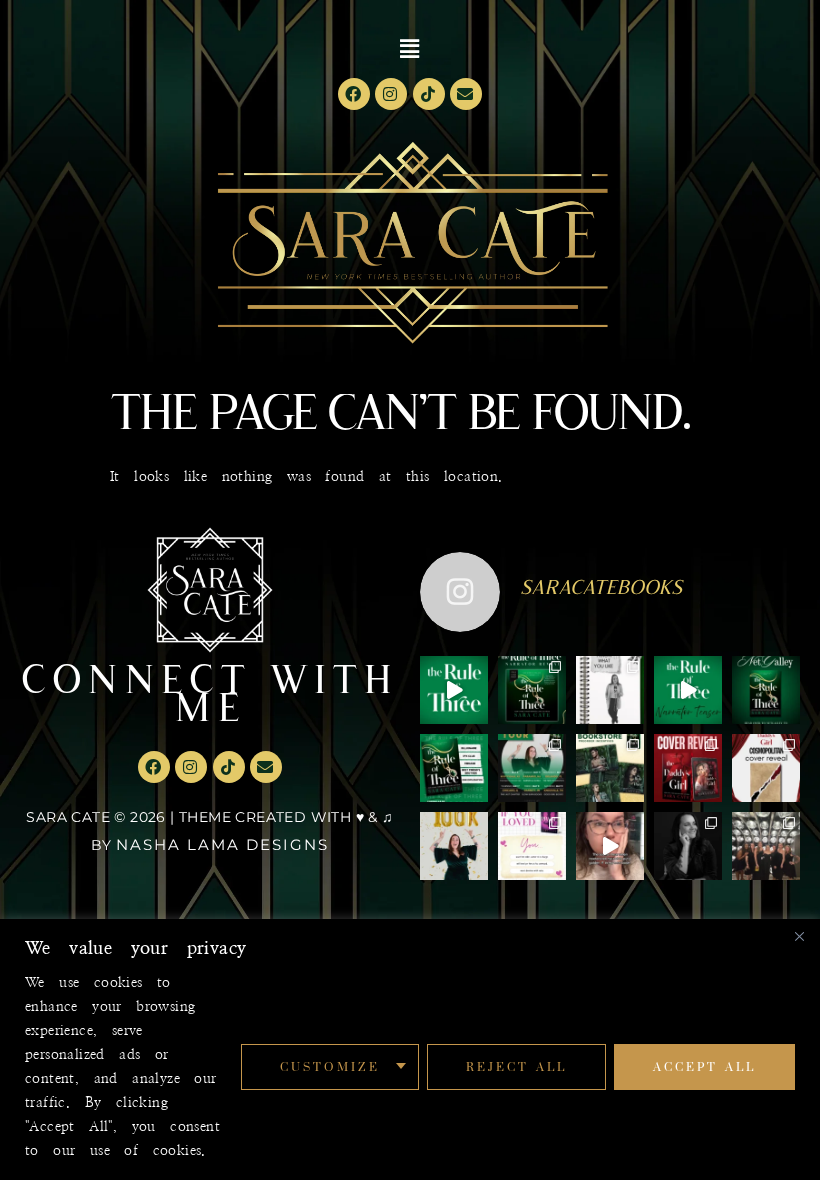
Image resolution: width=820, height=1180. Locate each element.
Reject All (516, 1066)
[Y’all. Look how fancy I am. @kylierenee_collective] (688, 846)
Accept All (704, 1066)
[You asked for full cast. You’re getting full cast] (532, 690)
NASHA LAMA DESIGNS (222, 844)
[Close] (799, 936)
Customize (330, 1066)
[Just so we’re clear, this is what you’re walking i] (454, 768)
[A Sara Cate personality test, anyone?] (532, 846)
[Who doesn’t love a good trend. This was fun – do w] (610, 690)
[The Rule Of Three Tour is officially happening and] (532, 768)
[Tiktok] (429, 94)
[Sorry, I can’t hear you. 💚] (610, 846)
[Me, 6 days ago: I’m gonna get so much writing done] (766, 846)
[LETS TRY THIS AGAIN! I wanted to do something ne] (610, 768)
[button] (410, 49)
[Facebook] (354, 94)
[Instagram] (391, 94)
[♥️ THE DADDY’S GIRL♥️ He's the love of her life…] (688, 768)
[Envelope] (466, 94)
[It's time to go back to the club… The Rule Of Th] (766, 690)
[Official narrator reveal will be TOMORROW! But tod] (688, 690)
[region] (410, 1049)
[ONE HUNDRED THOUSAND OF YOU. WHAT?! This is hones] (454, 846)
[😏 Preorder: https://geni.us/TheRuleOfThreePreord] (454, 690)
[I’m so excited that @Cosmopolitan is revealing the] (766, 768)
